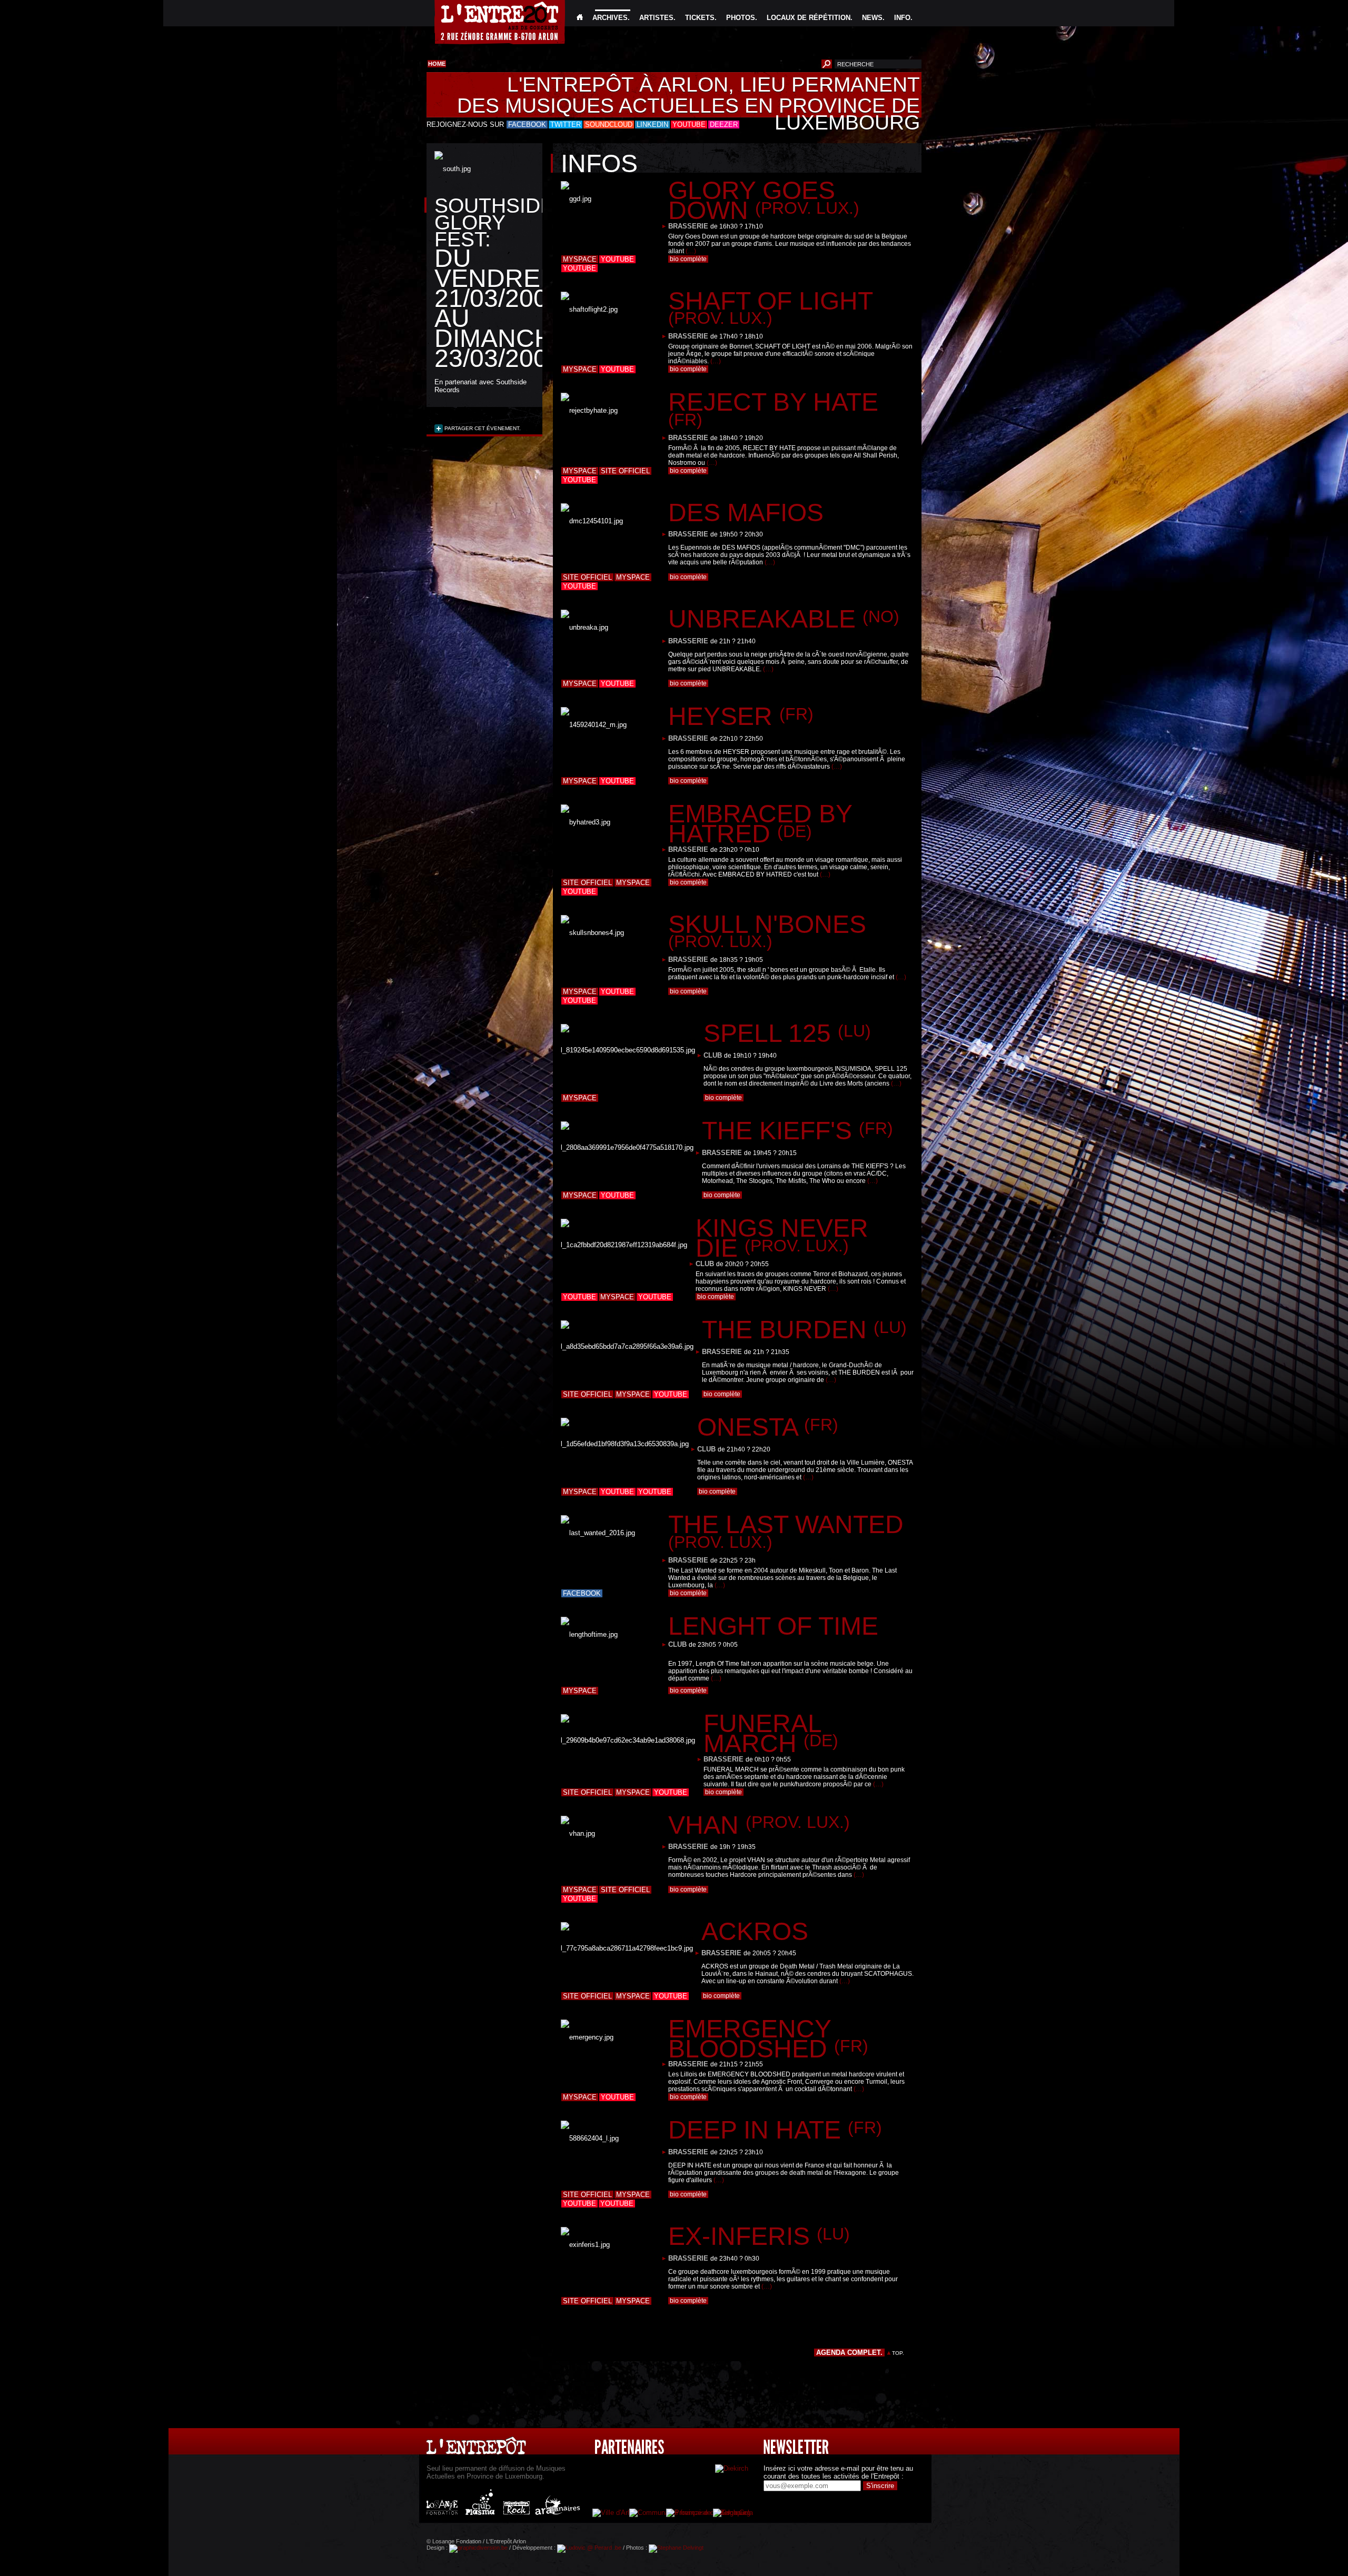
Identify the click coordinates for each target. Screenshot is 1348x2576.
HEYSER (741, 716)
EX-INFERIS (759, 2236)
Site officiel (625, 471)
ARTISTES (656, 18)
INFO (902, 18)
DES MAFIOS (746, 513)
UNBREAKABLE (784, 619)
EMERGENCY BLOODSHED (768, 2039)
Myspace (580, 259)
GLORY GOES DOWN (764, 200)
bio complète (688, 259)
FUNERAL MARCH (771, 1733)
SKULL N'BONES (767, 931)
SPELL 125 (787, 1033)
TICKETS (700, 18)
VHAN (759, 1825)
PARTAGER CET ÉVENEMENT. (482, 428)
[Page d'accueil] (580, 18)
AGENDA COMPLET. (849, 2353)
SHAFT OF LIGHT (770, 307)
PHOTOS (741, 18)
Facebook (582, 1593)
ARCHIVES (610, 18)
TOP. (898, 2353)
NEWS (872, 18)
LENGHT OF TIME (773, 1626)
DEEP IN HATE (775, 2130)
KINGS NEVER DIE (782, 1238)
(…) (691, 251)
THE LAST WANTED (786, 1531)
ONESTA (768, 1427)
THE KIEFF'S (797, 1131)
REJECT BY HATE (773, 409)
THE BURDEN (804, 1330)
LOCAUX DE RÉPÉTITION (809, 18)
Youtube (617, 259)
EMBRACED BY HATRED (760, 824)
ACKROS (755, 1931)
